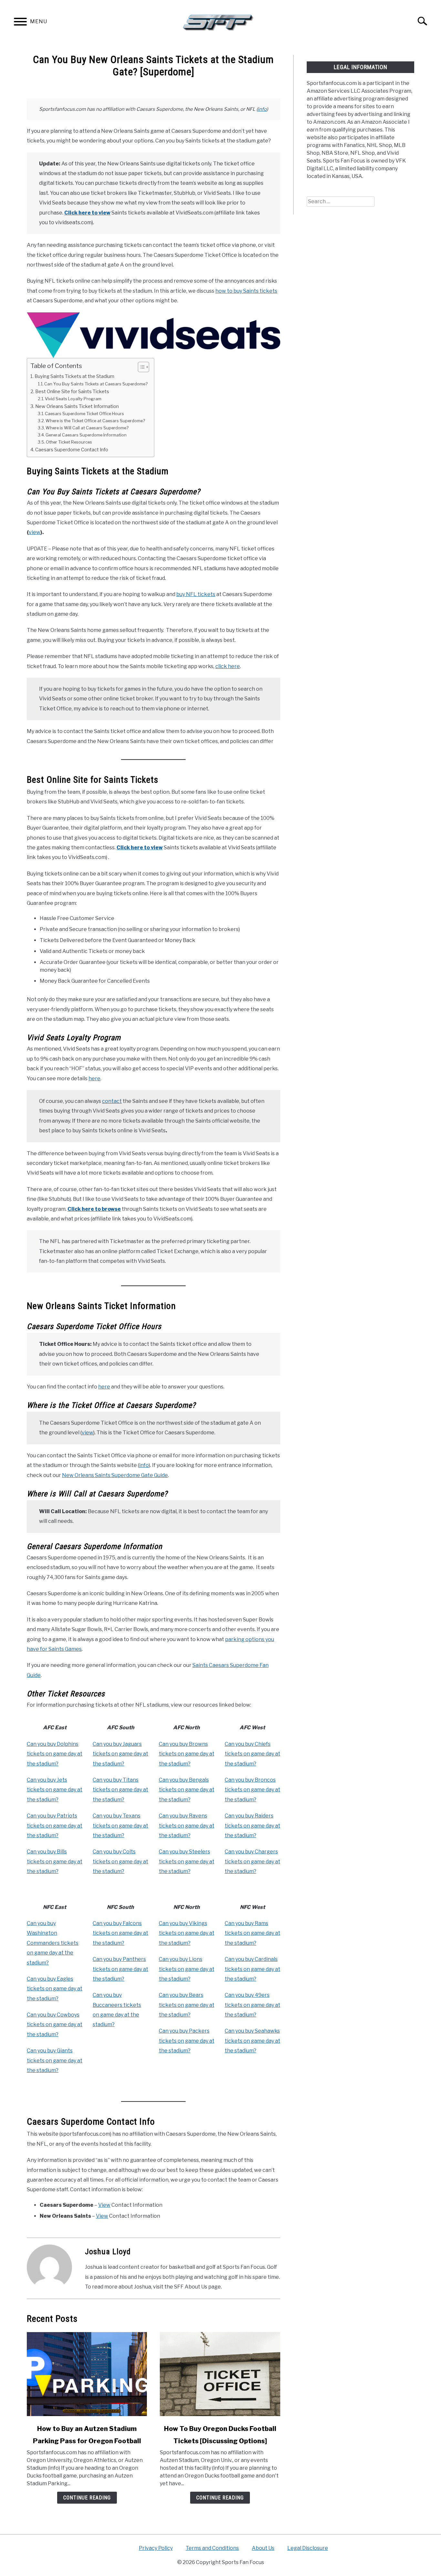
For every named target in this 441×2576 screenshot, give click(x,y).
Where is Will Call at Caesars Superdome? (87, 428)
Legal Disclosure (308, 2548)
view (35, 532)
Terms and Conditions (212, 2548)
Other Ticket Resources (69, 442)
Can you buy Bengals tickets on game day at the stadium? (187, 1790)
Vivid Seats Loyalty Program (73, 399)
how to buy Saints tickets (246, 291)
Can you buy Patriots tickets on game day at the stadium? (55, 1826)
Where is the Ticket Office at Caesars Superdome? (95, 421)
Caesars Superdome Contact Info (72, 450)
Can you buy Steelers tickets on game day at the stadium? (187, 1861)
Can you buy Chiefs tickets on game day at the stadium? (252, 1754)
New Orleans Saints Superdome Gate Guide (115, 1475)
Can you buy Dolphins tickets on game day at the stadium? (55, 1754)
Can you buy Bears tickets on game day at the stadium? (187, 2005)
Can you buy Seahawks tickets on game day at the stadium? (252, 2041)
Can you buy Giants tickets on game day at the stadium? (55, 2060)
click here (228, 666)
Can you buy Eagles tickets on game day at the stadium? (55, 1989)
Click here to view (87, 213)
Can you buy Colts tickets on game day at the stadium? (120, 1861)
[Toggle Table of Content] (140, 367)
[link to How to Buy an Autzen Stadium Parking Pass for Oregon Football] (87, 2374)
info (262, 109)
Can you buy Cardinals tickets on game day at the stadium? (252, 1969)
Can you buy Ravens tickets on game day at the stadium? (187, 1826)
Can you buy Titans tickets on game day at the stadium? (120, 1790)
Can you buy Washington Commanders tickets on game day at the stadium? (53, 1943)
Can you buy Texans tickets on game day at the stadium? (120, 1826)
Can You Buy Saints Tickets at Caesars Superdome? (96, 384)
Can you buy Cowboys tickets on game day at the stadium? (55, 2025)
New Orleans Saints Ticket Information (77, 406)
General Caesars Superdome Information (86, 435)
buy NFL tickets (196, 594)
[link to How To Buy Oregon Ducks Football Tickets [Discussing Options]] (220, 2374)
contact (112, 1101)
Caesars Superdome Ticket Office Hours (84, 414)
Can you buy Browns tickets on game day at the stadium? (187, 1754)
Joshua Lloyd (108, 2252)
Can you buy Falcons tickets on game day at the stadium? (120, 1933)
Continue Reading (87, 2498)
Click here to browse (94, 1209)
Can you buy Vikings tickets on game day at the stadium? (187, 1933)
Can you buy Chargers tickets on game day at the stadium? (252, 1861)
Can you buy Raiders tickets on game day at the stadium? (252, 1826)
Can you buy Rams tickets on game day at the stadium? (252, 1933)
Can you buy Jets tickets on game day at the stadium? (55, 1790)
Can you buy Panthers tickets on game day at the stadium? (120, 1969)
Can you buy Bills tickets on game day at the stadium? (55, 1861)
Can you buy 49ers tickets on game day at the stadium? (252, 2005)
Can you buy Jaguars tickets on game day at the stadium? (120, 1754)
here (94, 1079)
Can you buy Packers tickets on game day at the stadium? (187, 2041)
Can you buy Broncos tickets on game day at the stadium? (252, 1790)
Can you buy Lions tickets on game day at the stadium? (187, 1969)
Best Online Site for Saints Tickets (72, 392)
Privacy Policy (156, 2548)
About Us (263, 2548)
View (104, 2205)
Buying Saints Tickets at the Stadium (74, 376)
